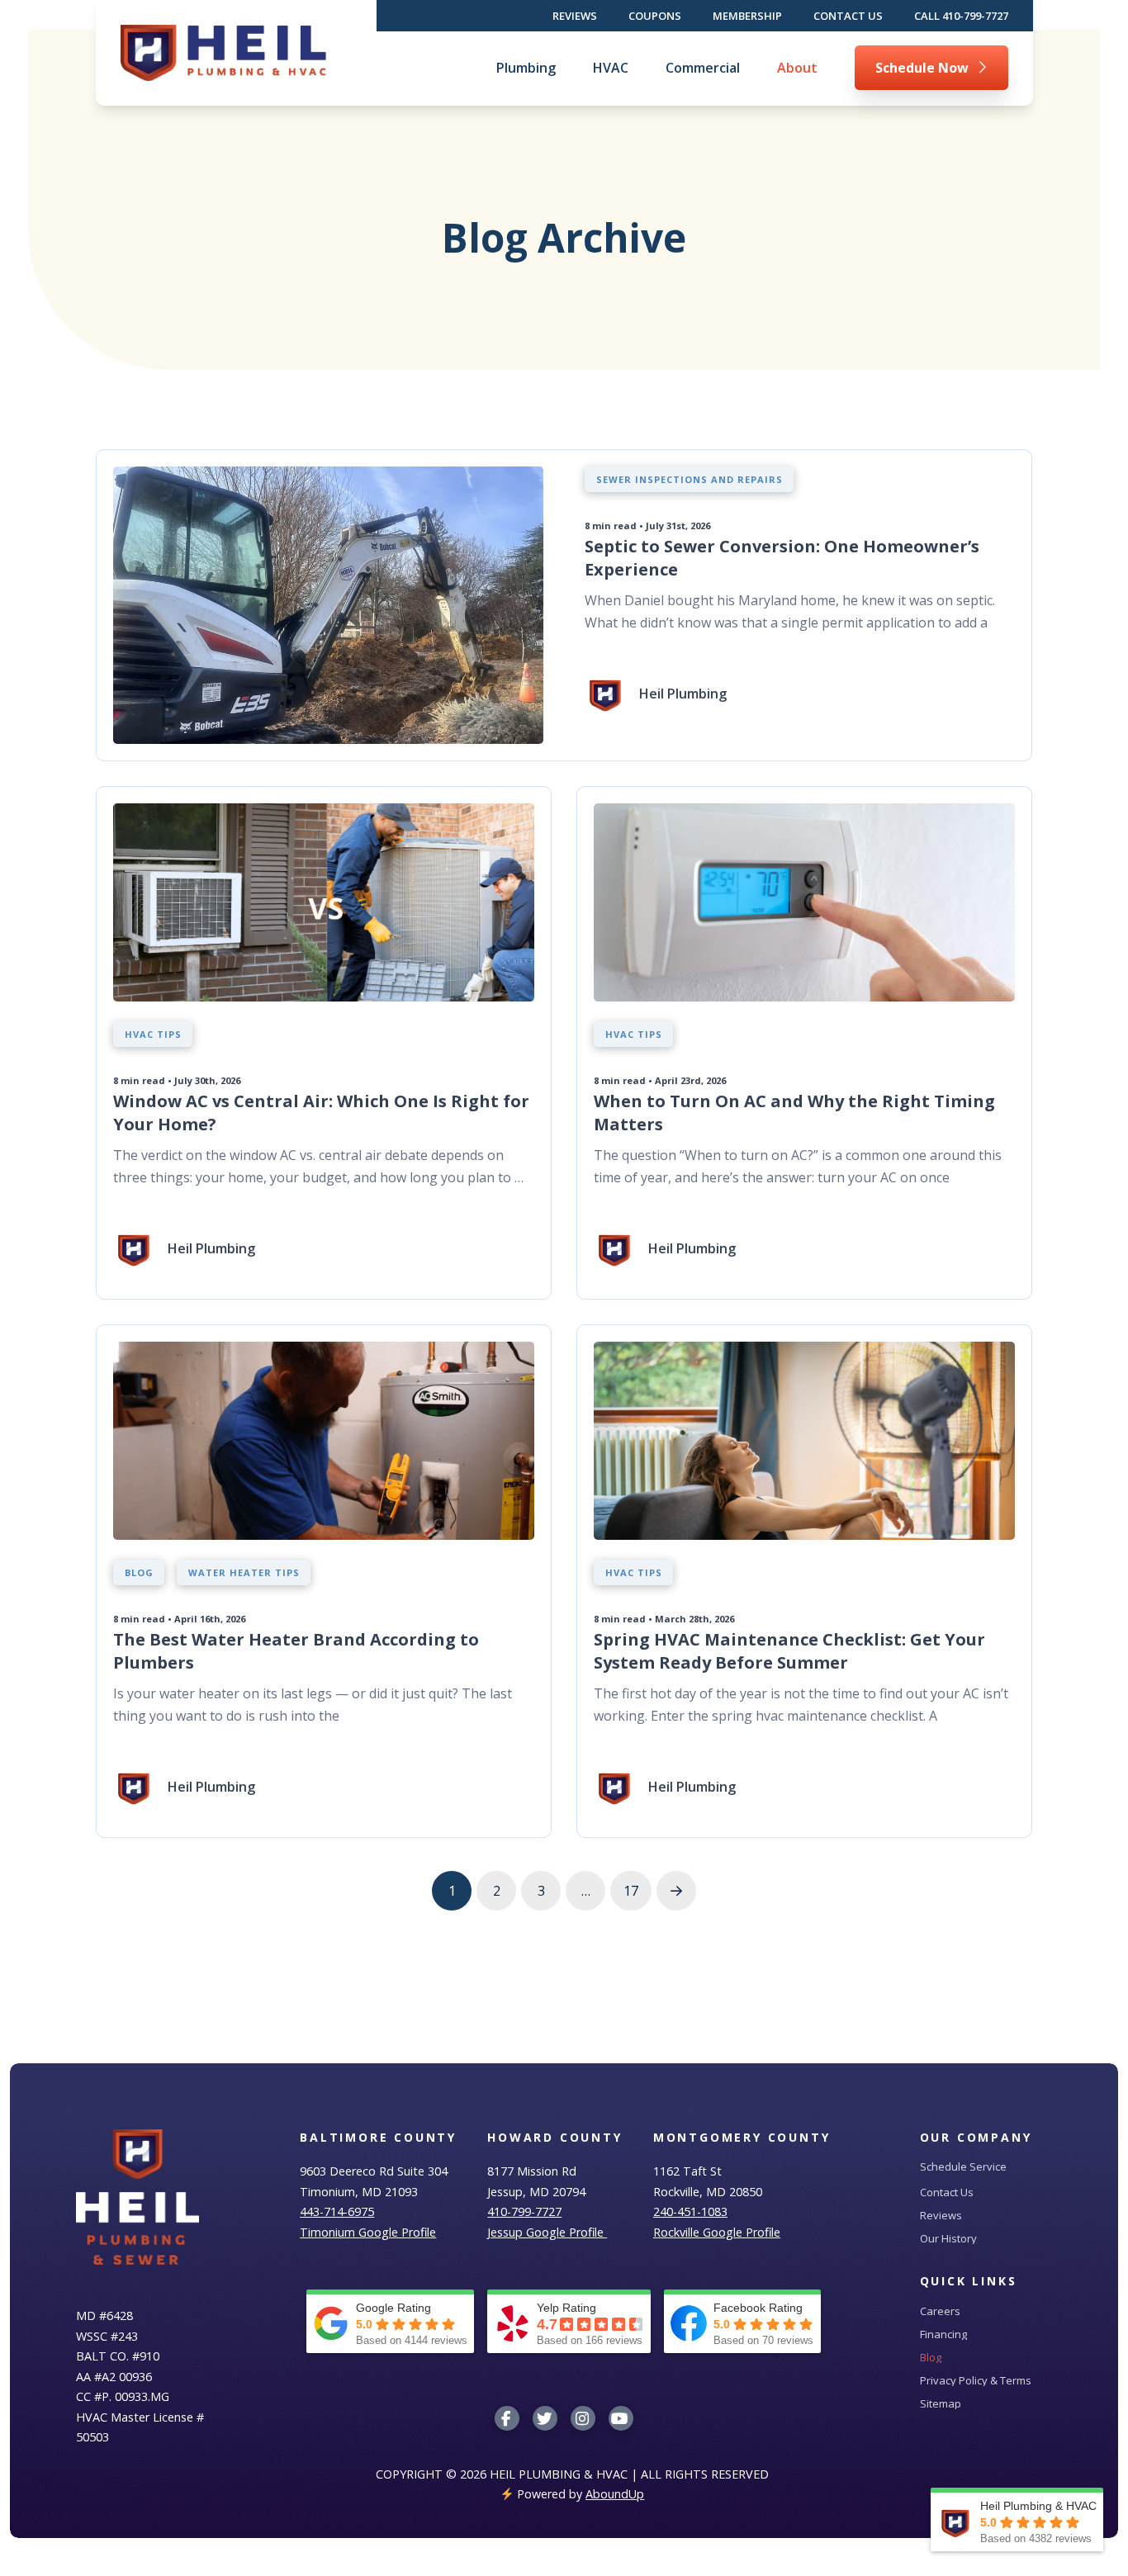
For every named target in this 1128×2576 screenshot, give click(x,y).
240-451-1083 (690, 2211)
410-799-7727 (524, 2211)
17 (631, 1891)
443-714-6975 (337, 2211)
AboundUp (615, 2494)
